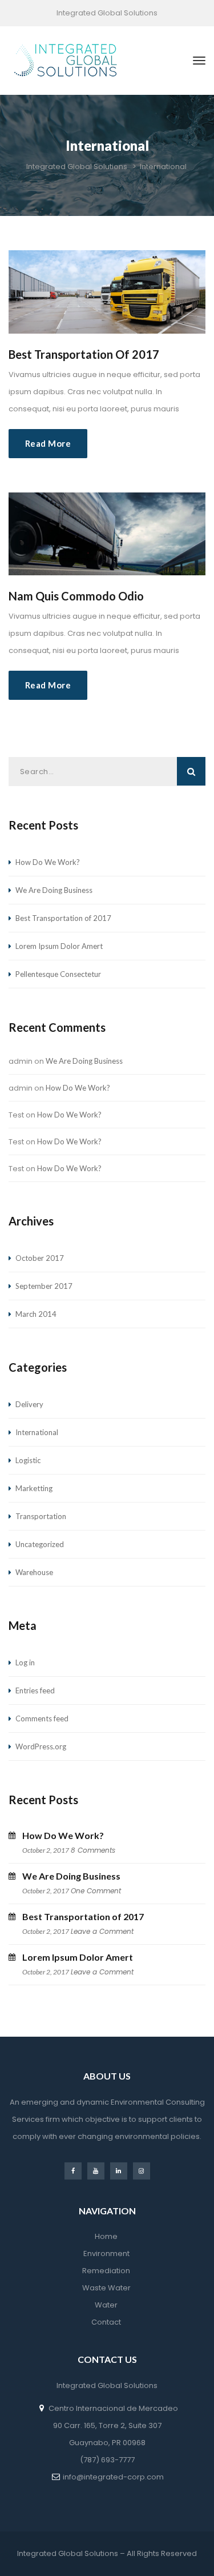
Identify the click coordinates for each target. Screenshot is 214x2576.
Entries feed (35, 1690)
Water (106, 2305)
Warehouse (34, 1572)
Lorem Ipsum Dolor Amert (59, 946)
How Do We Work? (48, 862)
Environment (106, 2254)
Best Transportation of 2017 (84, 354)
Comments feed (42, 1718)
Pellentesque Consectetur (58, 974)
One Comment (96, 1891)
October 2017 (40, 1258)
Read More (48, 443)
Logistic (28, 1460)
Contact (106, 2322)
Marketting (34, 1488)
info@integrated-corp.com (113, 2477)
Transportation (41, 1516)
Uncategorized (40, 1544)
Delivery (29, 1404)
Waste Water (106, 2288)
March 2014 (36, 1314)
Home (106, 2236)
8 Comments (93, 1850)
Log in (25, 1662)
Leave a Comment (102, 1931)
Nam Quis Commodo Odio (76, 596)
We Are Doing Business (54, 890)
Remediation (106, 2271)
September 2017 (44, 1286)
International (37, 1432)
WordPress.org (41, 1746)
